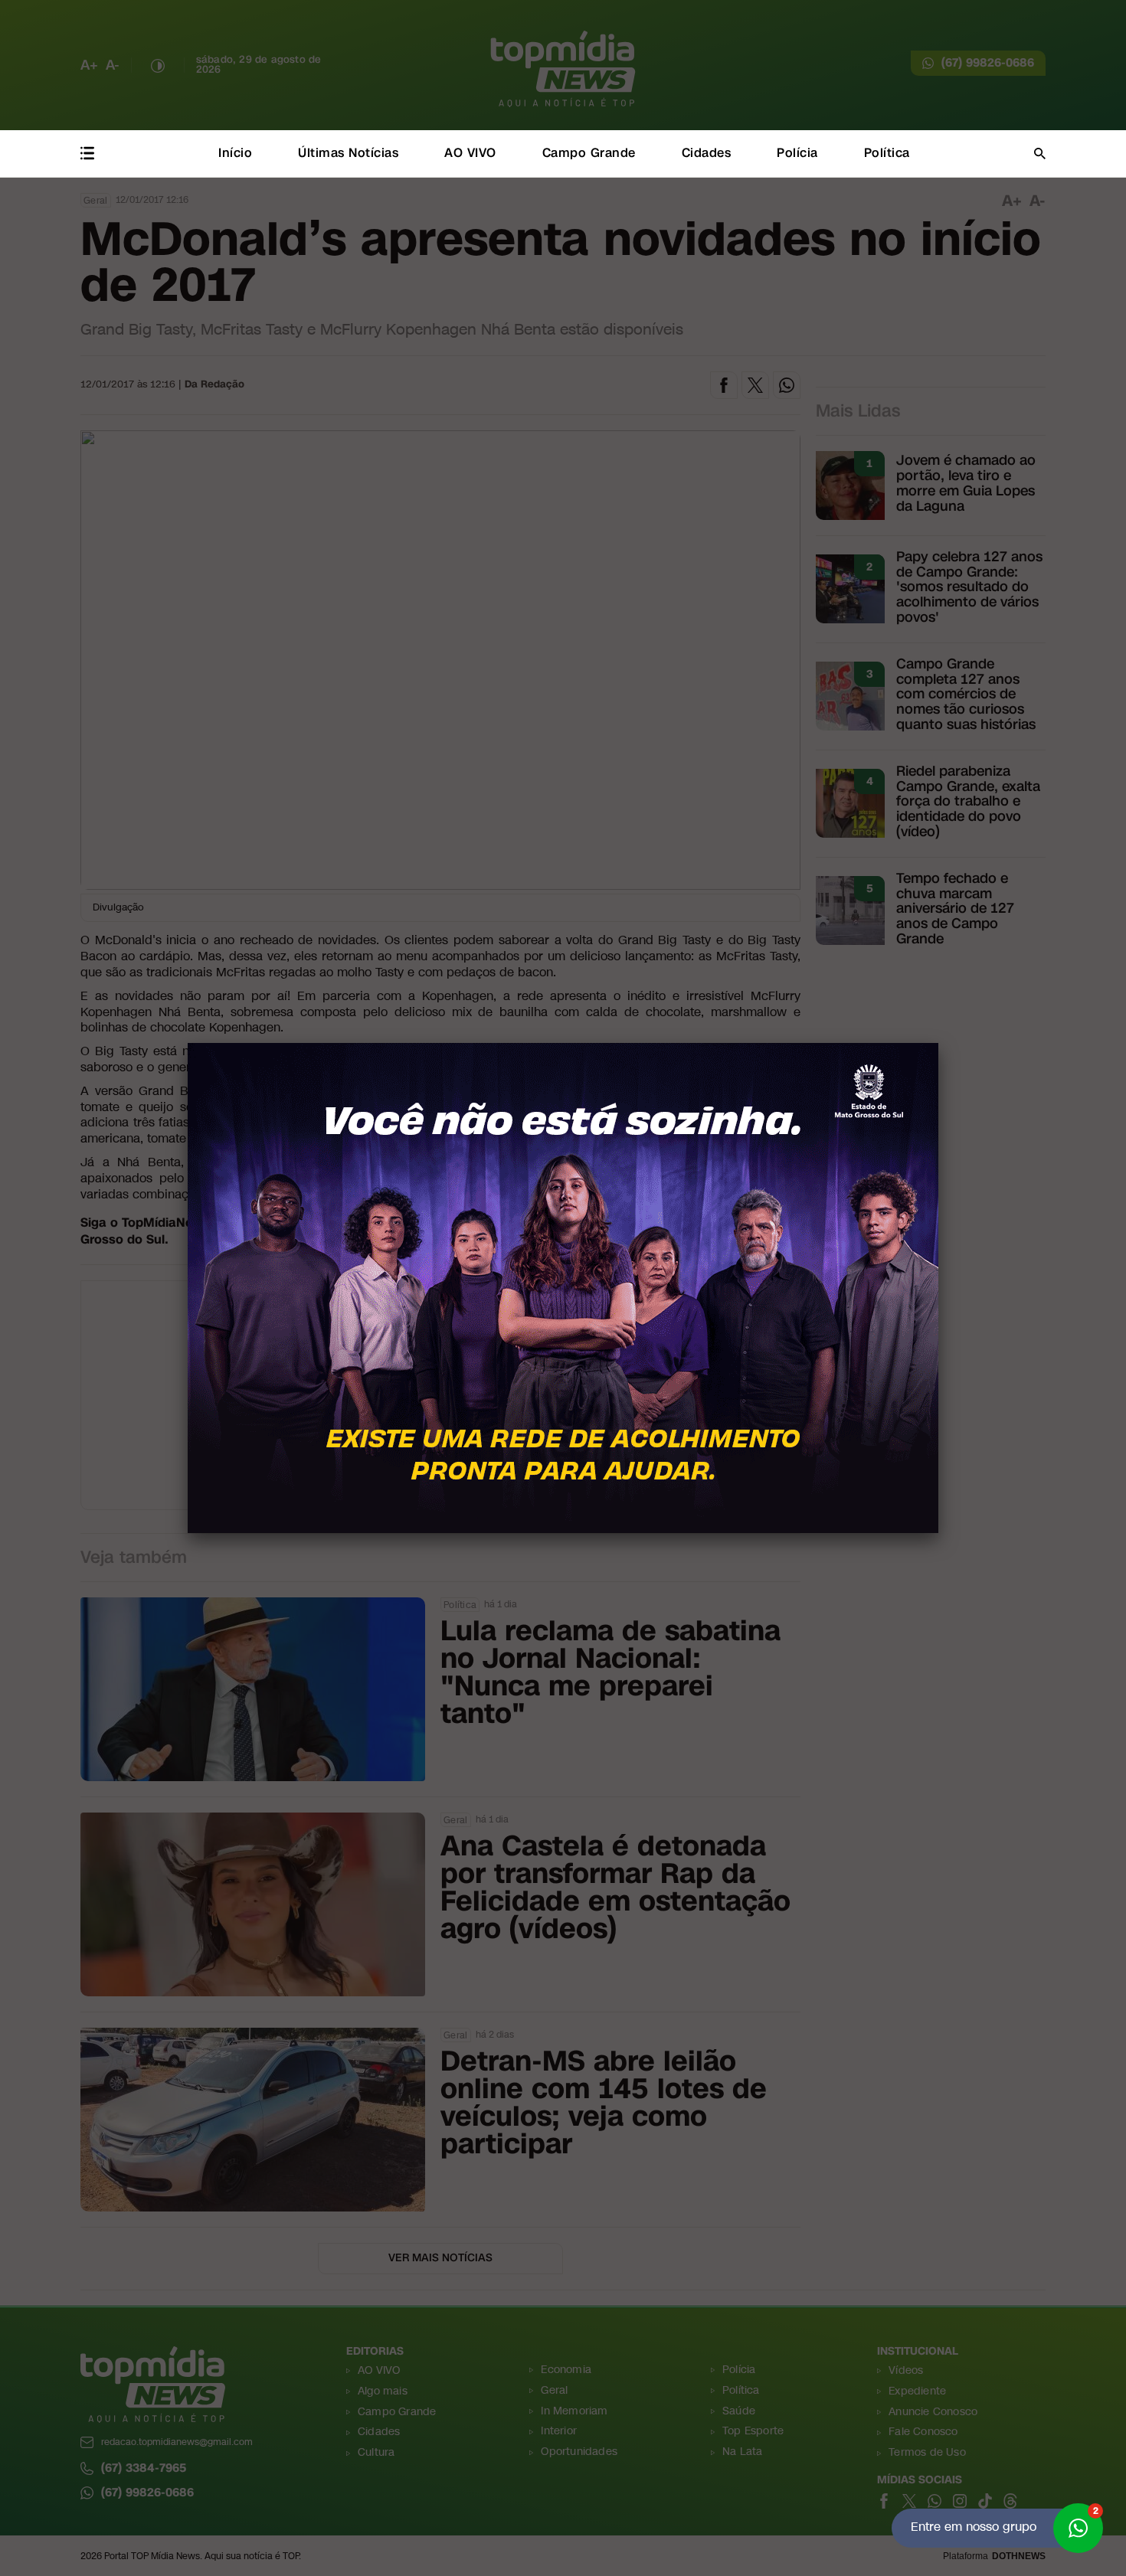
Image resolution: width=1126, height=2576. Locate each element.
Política (887, 153)
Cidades (707, 153)
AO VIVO (470, 153)
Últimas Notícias (348, 153)
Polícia (797, 153)
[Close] (938, 1043)
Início (235, 153)
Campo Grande (589, 153)
